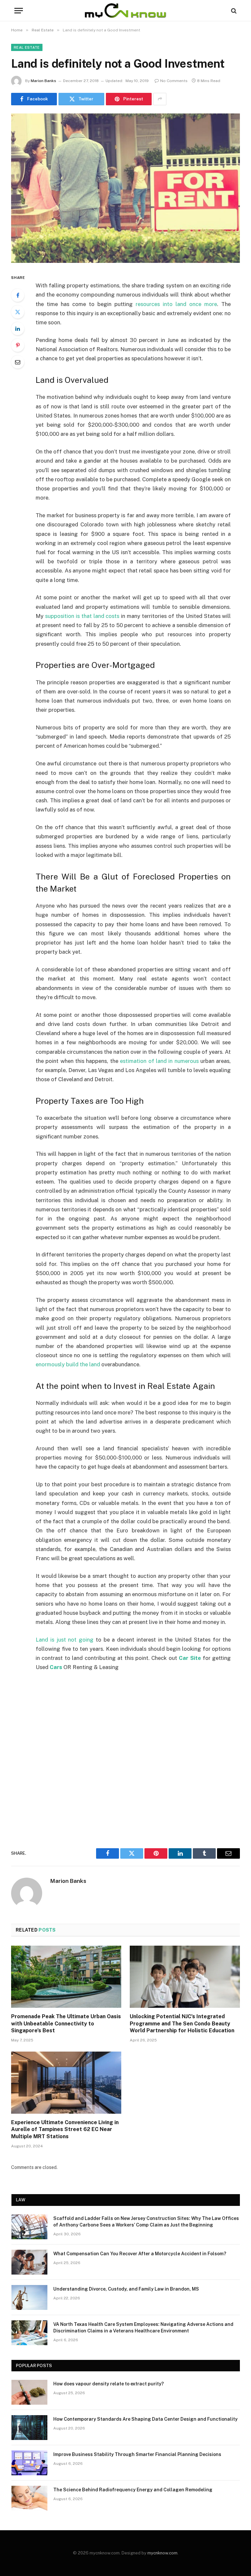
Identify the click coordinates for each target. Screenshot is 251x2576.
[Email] (18, 362)
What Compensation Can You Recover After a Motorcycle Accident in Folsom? (140, 2254)
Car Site (190, 1658)
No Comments (174, 81)
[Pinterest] (18, 345)
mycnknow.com (162, 2553)
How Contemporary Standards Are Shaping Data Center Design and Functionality (145, 2419)
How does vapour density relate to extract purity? (109, 2384)
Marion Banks (43, 81)
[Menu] (19, 11)
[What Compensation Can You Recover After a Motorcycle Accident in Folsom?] (29, 2262)
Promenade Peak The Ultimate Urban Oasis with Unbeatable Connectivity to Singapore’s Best (66, 2024)
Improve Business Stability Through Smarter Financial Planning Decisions (137, 2454)
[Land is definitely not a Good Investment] (125, 188)
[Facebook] (18, 295)
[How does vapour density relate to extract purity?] (29, 2392)
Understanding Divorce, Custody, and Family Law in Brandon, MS (126, 2289)
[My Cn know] (125, 11)
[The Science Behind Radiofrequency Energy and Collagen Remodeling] (29, 2498)
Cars (56, 1667)
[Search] (233, 11)
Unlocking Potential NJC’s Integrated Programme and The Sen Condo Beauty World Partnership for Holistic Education (182, 2024)
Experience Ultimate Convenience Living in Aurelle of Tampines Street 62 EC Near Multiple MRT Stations (65, 2130)
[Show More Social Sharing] (160, 99)
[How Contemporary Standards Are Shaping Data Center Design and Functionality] (29, 2428)
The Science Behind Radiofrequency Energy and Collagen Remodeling (133, 2490)
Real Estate (27, 47)
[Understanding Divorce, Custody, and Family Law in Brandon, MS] (29, 2297)
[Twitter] (18, 312)
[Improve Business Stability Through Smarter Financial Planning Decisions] (29, 2463)
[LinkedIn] (18, 329)
